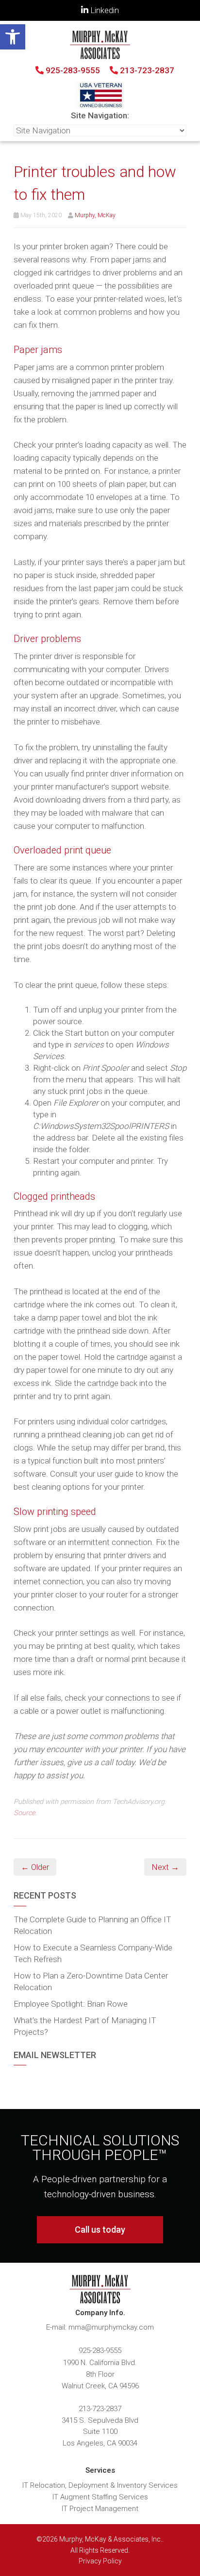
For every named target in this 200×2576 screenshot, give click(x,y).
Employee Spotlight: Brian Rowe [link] (71, 2004)
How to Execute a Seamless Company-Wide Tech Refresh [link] (93, 1953)
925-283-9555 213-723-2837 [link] (109, 70)
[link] (13, 37)
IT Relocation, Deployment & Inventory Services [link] (100, 2485)
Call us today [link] (100, 2230)
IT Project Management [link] (100, 2509)
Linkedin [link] (104, 10)
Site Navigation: (100, 115)
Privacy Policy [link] (100, 2561)
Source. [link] (25, 1813)
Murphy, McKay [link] (95, 215)
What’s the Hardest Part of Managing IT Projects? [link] (85, 2026)
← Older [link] (35, 1867)
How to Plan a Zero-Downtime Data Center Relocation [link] (91, 1981)
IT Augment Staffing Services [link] (100, 2497)
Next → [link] (165, 1867)
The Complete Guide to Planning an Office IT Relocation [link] (92, 1925)
